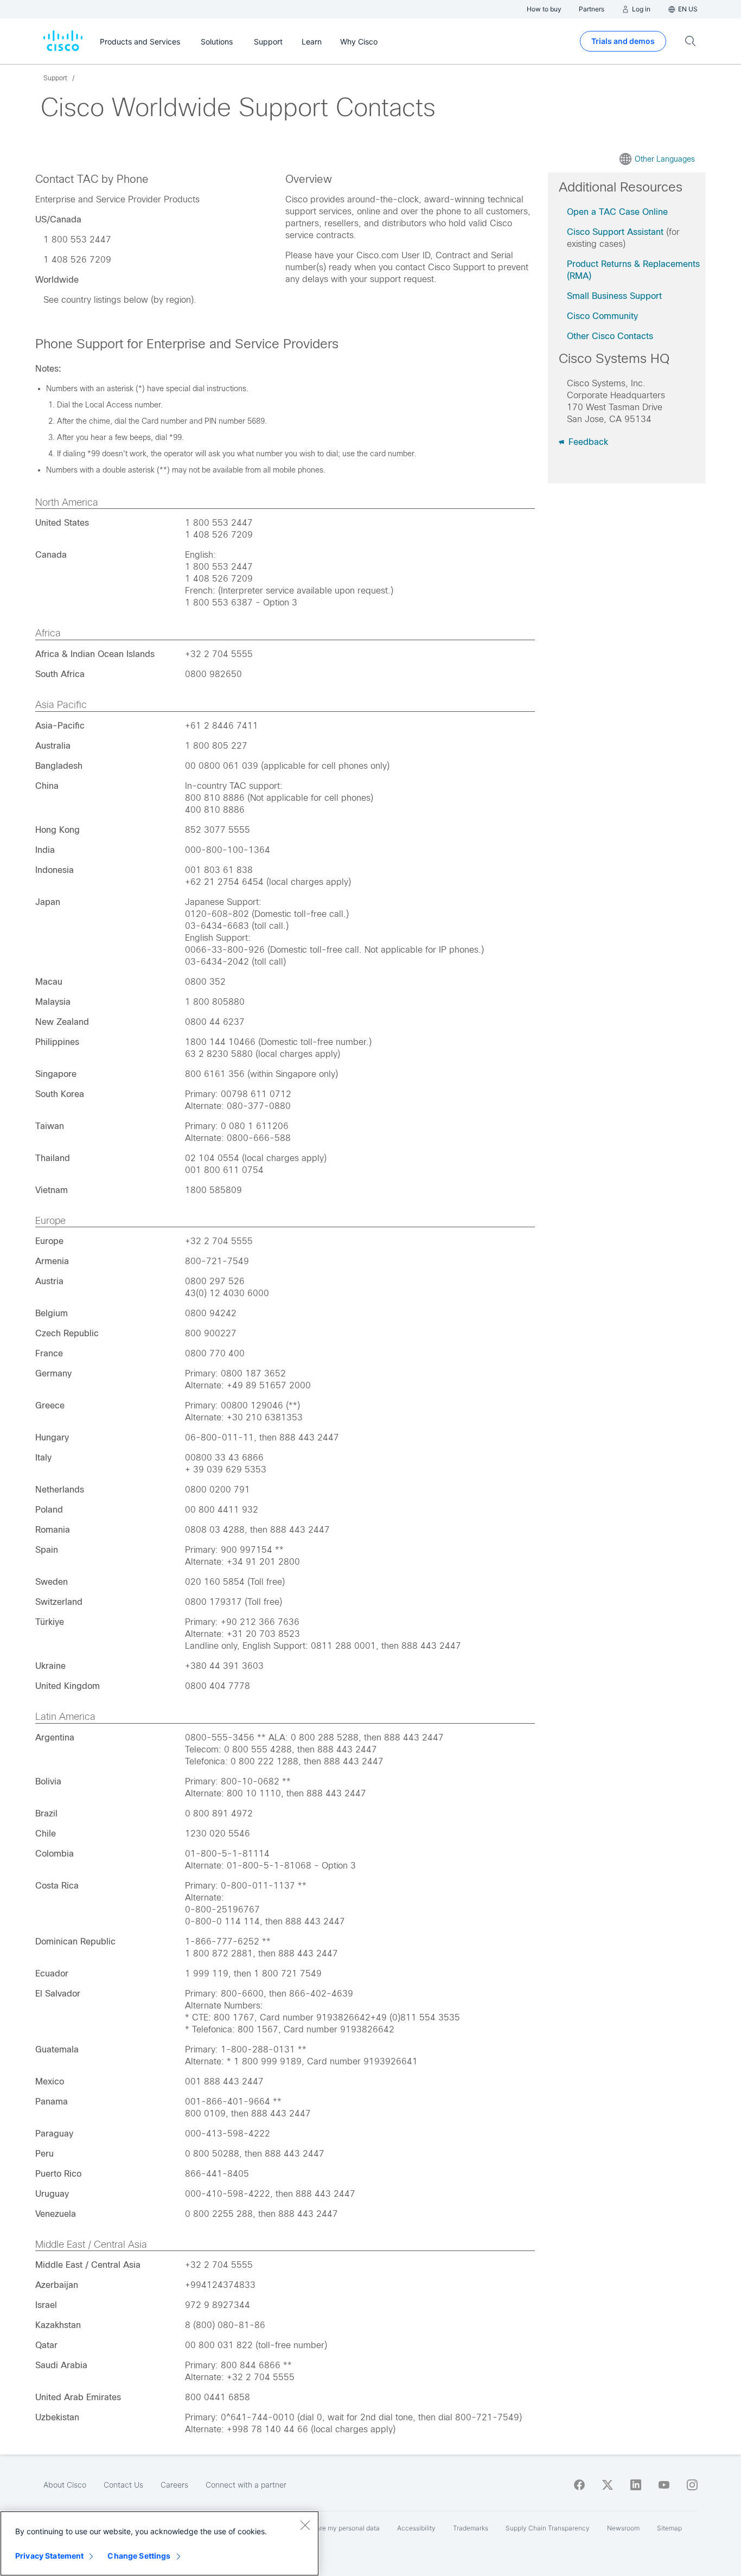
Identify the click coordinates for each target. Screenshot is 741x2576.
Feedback (587, 442)
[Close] (305, 2525)
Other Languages (665, 159)
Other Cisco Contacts (610, 336)
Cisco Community (602, 316)
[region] (159, 2543)
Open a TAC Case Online (617, 212)
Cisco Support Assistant (615, 232)
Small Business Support (614, 296)
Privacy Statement (49, 2556)
